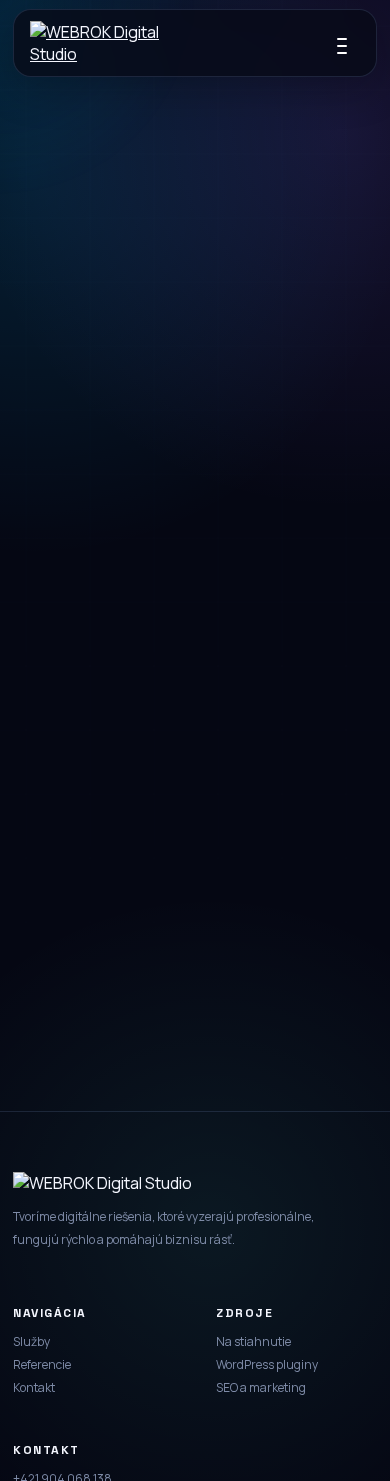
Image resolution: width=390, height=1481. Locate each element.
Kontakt (34, 1387)
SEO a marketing (261, 1387)
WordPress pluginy (267, 1364)
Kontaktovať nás (195, 777)
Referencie (42, 1364)
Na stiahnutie (253, 1341)
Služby (31, 1341)
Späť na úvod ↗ (195, 714)
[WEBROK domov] (95, 43)
